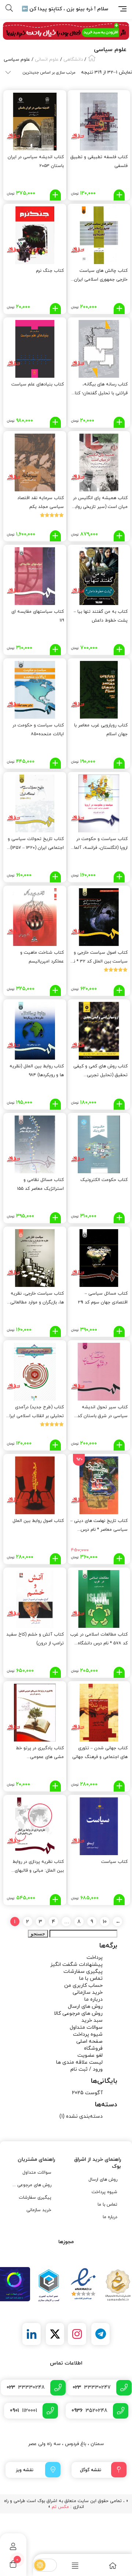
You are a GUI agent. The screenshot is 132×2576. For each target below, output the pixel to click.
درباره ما (93, 1999)
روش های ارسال (85, 2006)
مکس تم (60, 2507)
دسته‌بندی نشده (84, 2116)
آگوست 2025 (87, 2093)
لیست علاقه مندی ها (79, 2062)
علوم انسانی (47, 60)
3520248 (89, 2411)
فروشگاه (93, 2048)
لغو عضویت (90, 2055)
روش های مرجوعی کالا (78, 2013)
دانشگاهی (73, 60)
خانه (92, 58)
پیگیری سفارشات (83, 1972)
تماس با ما (91, 1979)
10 (105, 1922)
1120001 (23, 2411)
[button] (119, 195)
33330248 (26, 2388)
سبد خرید (92, 2020)
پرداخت (95, 1958)
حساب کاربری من (83, 1986)
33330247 (92, 2388)
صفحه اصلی (89, 2041)
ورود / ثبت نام (87, 2069)
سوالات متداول (86, 2027)
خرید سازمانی (88, 1993)
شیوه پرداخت (88, 2034)
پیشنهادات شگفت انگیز (76, 1965)
